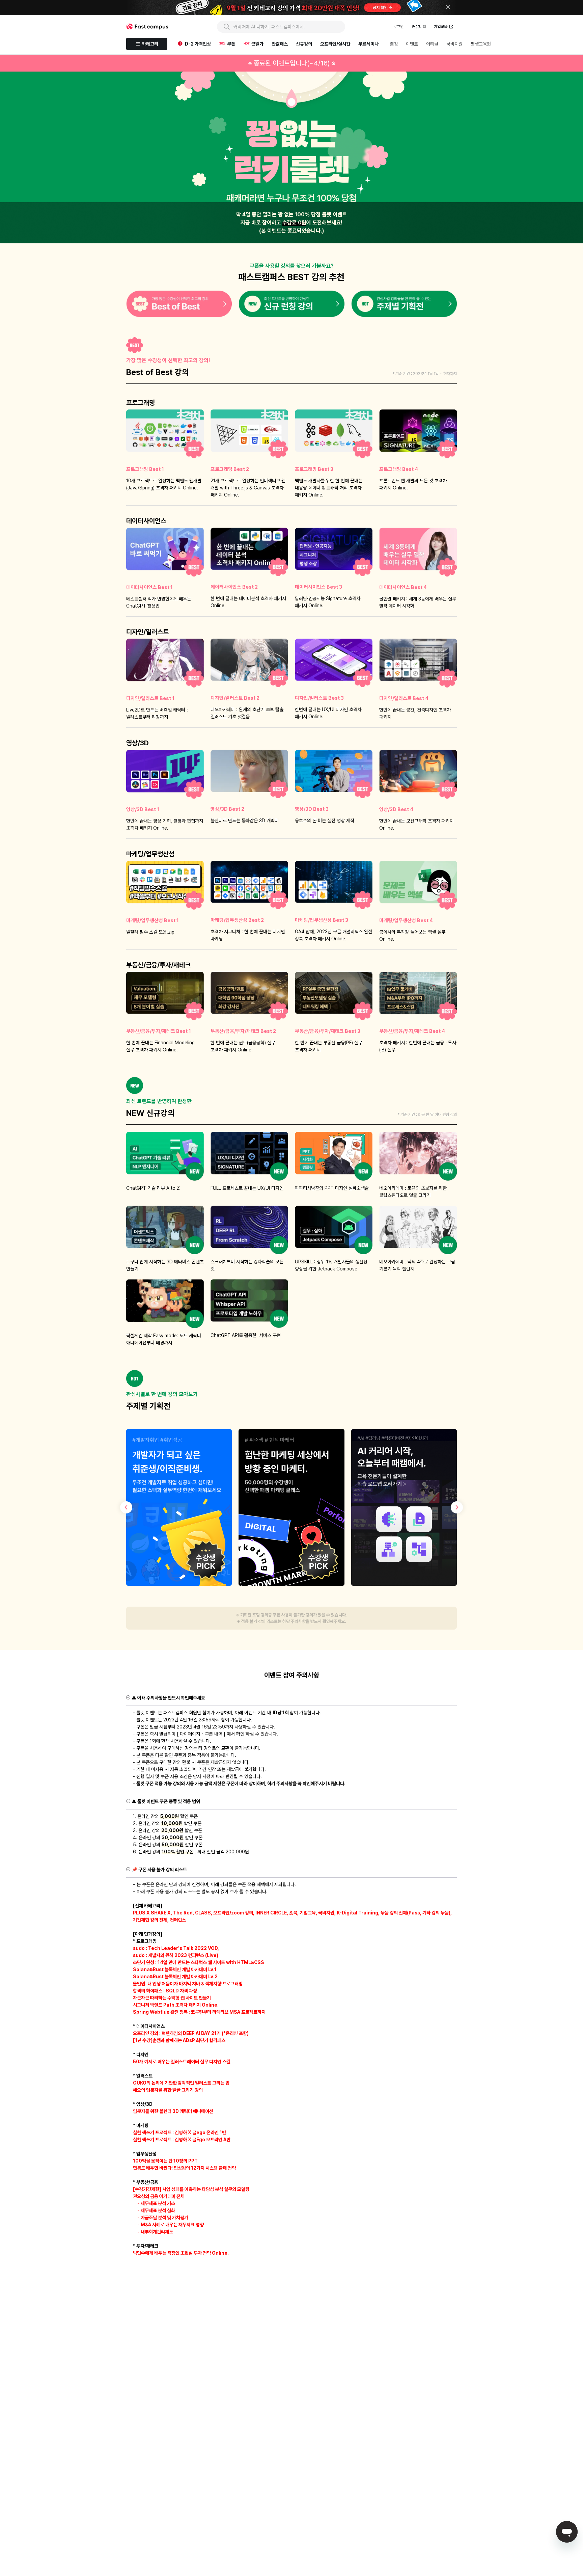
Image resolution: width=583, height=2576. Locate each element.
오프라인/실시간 (335, 44)
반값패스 (280, 44)
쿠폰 (231, 44)
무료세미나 (368, 44)
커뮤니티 (419, 27)
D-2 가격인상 (198, 44)
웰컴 (394, 44)
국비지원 (454, 44)
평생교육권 (481, 44)
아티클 (432, 44)
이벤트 (412, 44)
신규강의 (304, 44)
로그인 (398, 27)
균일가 (257, 44)
